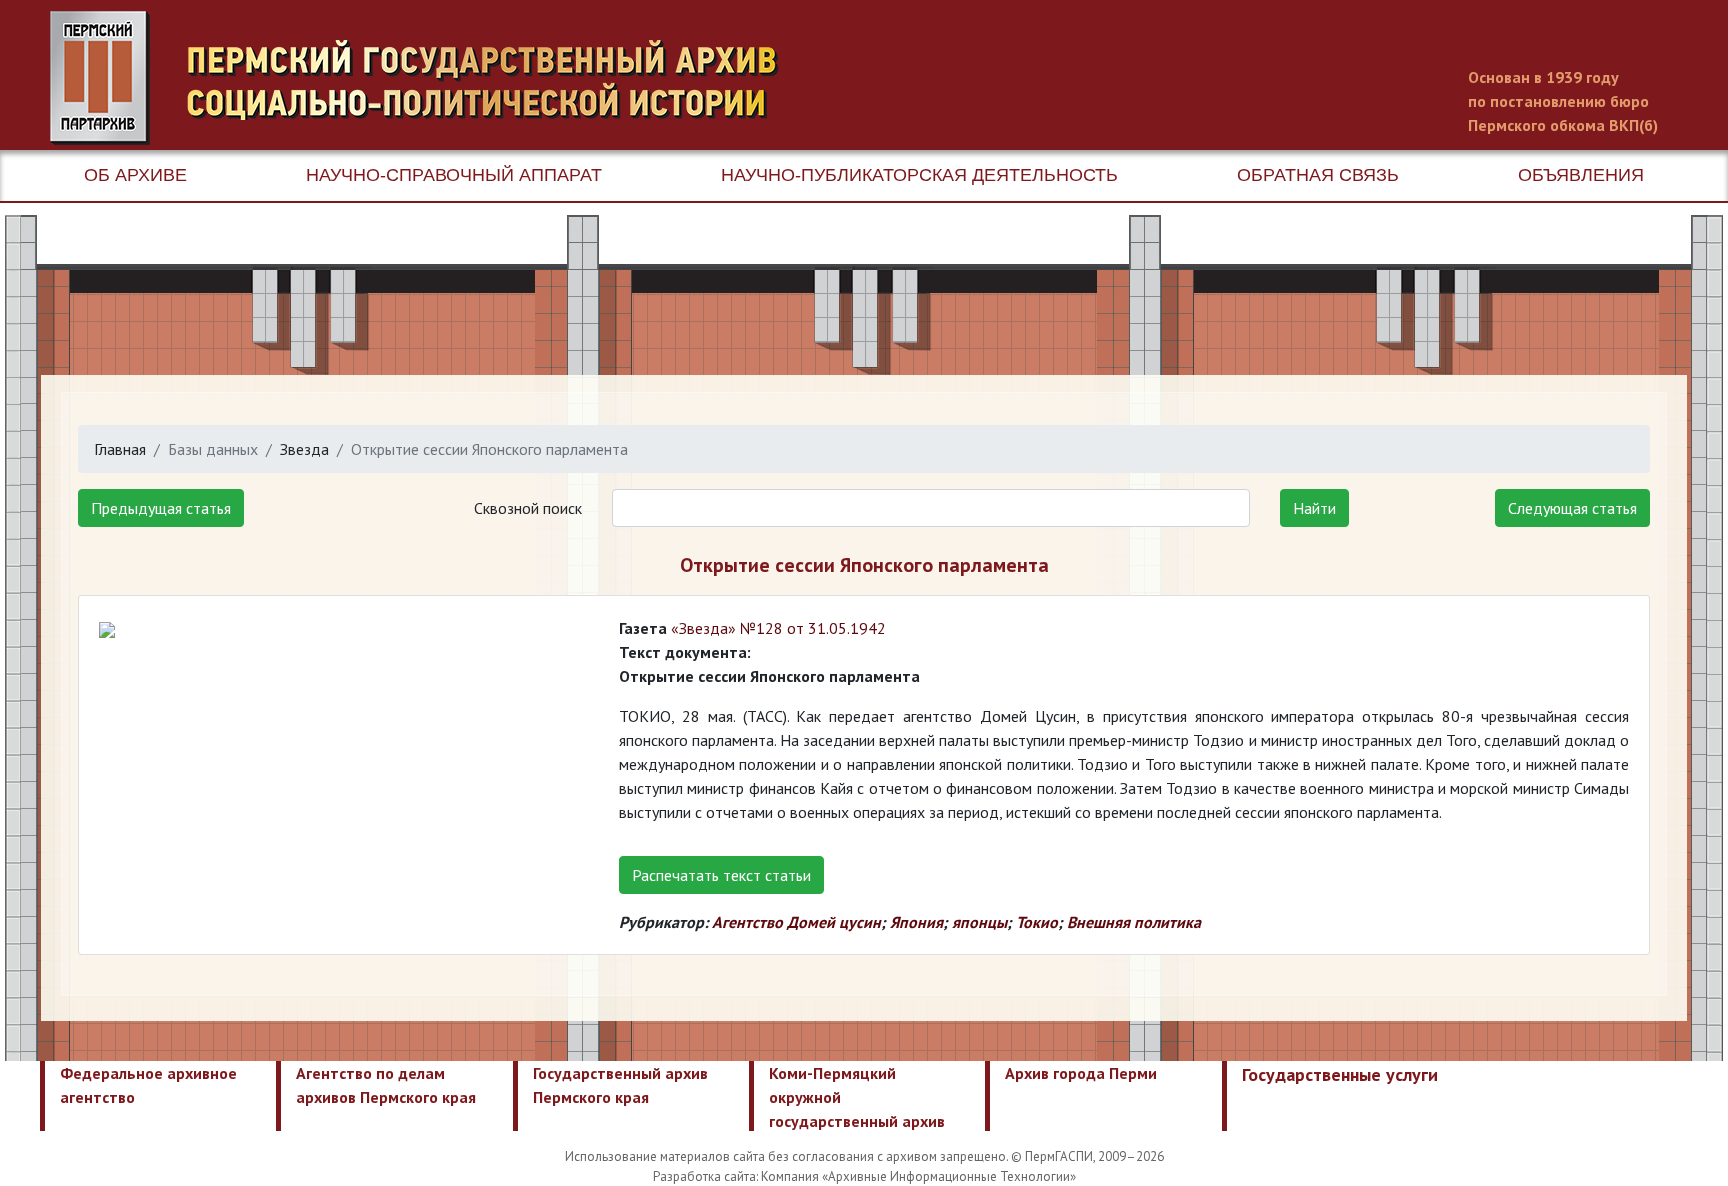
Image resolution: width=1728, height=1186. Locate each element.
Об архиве (135, 175)
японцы (979, 922)
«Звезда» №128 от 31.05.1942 (778, 628)
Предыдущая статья (161, 508)
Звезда (304, 449)
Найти (1314, 508)
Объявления (1581, 175)
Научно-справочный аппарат (454, 175)
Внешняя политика (1134, 922)
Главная (120, 449)
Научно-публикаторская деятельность (919, 175)
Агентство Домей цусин (796, 922)
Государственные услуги (1340, 1074)
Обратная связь (1318, 175)
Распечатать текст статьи (721, 875)
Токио (1037, 922)
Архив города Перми (1081, 1073)
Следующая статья (1572, 508)
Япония (916, 922)
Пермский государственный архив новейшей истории (425, 78)
